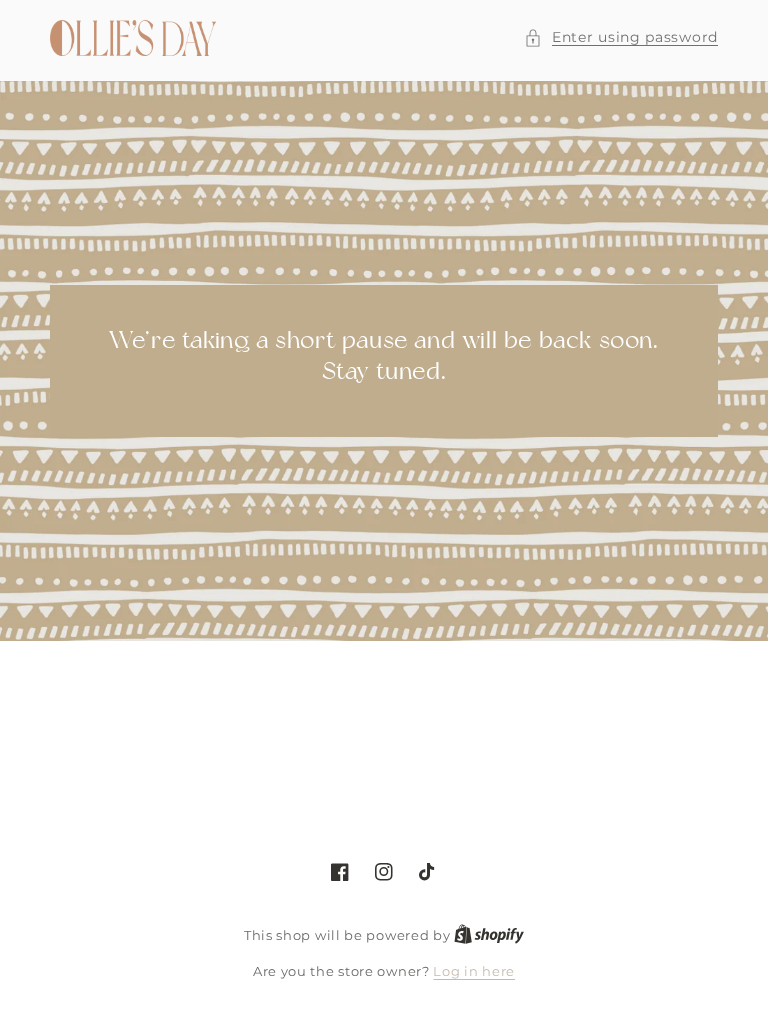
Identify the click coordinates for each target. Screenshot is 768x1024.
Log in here (474, 971)
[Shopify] (489, 935)
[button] (621, 37)
